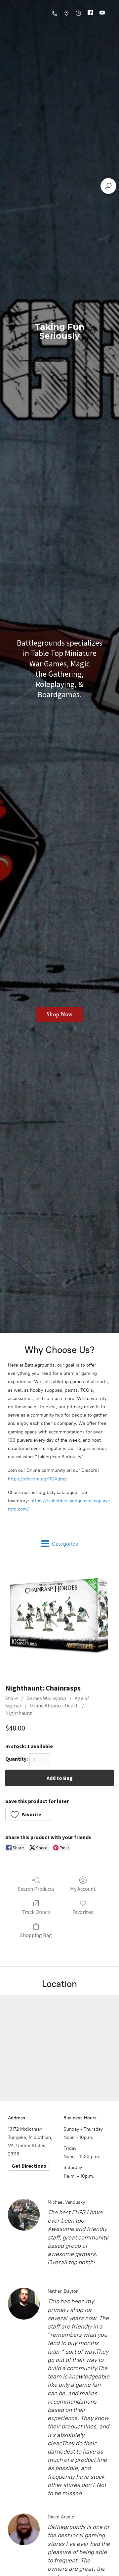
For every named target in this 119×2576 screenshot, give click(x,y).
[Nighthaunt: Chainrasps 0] (59, 1619)
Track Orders (36, 1912)
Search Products (36, 1889)
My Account (83, 1889)
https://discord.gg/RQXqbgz (38, 1479)
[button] (28, 1814)
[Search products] (108, 186)
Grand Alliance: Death (54, 1705)
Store (12, 1698)
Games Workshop (46, 1698)
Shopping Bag (36, 1935)
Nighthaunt (19, 1713)
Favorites (83, 1912)
